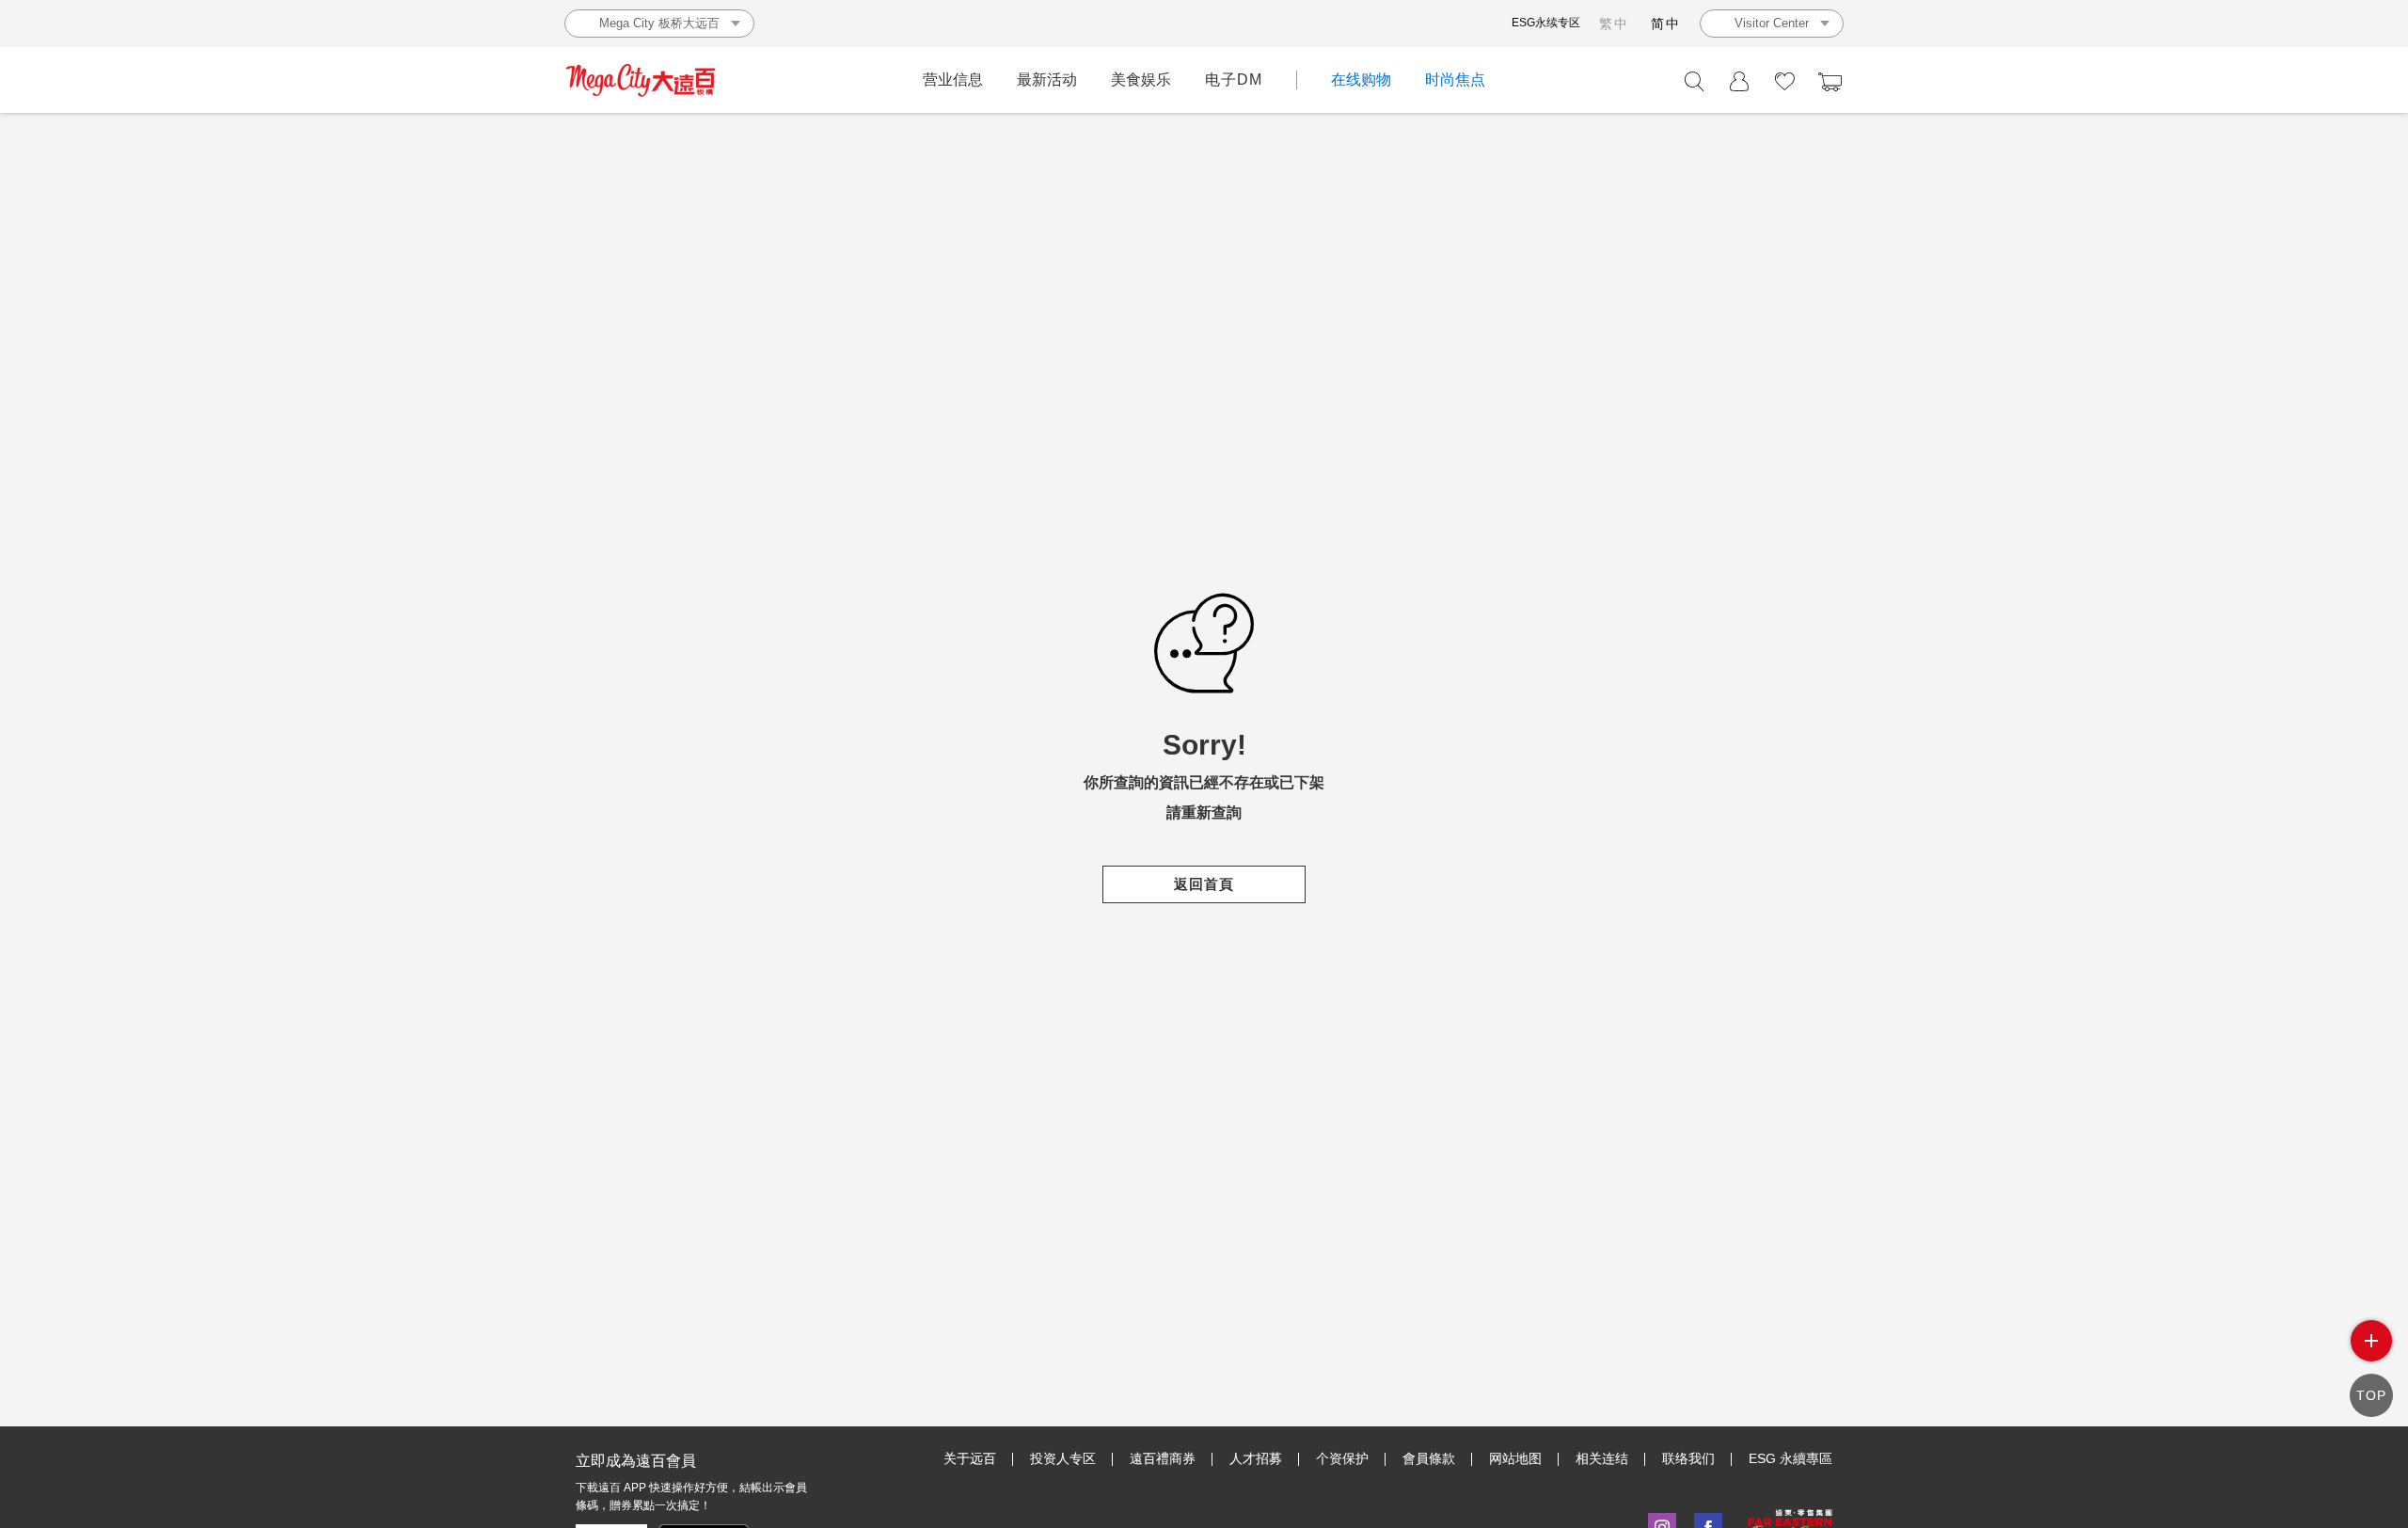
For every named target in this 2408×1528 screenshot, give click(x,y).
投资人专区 (1063, 1458)
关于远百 (970, 1458)
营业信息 (953, 80)
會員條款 (1429, 1458)
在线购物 (1361, 80)
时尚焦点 (1455, 80)
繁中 (1614, 24)
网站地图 (1515, 1458)
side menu (2371, 1341)
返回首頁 (1204, 884)
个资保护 (1342, 1458)
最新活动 (1047, 80)
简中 (1666, 24)
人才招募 (1256, 1458)
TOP (2371, 1395)
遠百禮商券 (1163, 1458)
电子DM (1234, 80)
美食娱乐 (1141, 80)
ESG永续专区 (1546, 23)
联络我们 (1688, 1458)
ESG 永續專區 (1790, 1458)
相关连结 (1602, 1458)
